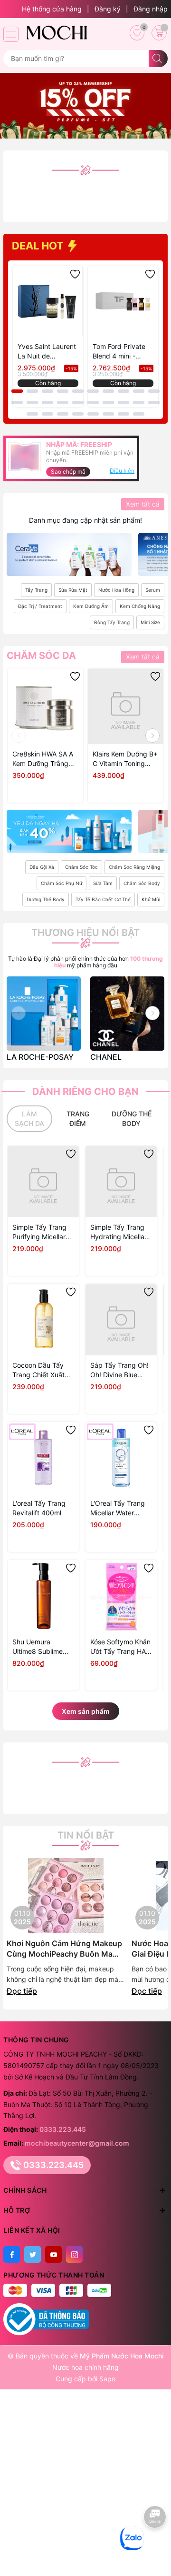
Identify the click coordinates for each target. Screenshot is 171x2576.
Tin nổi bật (86, 1835)
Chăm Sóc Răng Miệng (134, 867)
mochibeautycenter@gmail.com (77, 2143)
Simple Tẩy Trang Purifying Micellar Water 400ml (39, 1232)
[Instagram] (74, 2254)
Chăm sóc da (41, 656)
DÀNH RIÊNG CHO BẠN (85, 1092)
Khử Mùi (151, 899)
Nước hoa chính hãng (85, 2367)
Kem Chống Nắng (140, 606)
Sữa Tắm (103, 883)
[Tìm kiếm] (158, 59)
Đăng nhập (151, 9)
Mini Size (150, 622)
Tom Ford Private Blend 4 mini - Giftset (119, 352)
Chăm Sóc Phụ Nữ (62, 883)
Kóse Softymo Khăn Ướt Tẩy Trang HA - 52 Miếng (120, 1647)
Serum (153, 590)
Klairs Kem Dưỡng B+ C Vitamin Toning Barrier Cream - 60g (125, 759)
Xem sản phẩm (86, 1711)
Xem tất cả (143, 504)
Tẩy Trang (36, 590)
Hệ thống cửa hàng (52, 9)
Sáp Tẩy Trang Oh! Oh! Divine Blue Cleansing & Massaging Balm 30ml (119, 1370)
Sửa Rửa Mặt (73, 590)
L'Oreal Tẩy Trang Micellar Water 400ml (118, 1508)
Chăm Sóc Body (142, 883)
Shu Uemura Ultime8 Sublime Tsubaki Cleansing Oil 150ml (41, 1647)
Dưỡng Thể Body (46, 899)
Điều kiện (122, 471)
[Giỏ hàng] (159, 33)
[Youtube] (53, 2254)
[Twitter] (33, 2254)
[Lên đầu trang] (156, 2546)
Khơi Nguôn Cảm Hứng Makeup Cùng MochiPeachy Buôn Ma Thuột (64, 1949)
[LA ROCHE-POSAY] (44, 1014)
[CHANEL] (127, 1014)
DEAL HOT (39, 246)
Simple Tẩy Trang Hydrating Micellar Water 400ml (119, 1232)
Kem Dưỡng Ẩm (91, 606)
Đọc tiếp (22, 1991)
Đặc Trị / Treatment (40, 606)
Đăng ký (108, 9)
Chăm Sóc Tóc (81, 867)
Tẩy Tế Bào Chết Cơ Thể (103, 899)
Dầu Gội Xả (42, 867)
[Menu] (11, 34)
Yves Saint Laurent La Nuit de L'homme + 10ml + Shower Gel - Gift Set (47, 352)
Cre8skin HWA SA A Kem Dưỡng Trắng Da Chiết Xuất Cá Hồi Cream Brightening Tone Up (45, 759)
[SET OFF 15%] (85, 105)
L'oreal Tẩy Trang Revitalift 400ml (39, 1508)
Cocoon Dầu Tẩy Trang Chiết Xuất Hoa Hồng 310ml (38, 1370)
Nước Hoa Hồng (116, 590)
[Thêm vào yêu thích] (75, 274)
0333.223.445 (63, 2129)
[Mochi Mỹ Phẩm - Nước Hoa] (56, 32)
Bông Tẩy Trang (112, 622)
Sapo (107, 2379)
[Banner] (69, 554)
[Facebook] (12, 2254)
